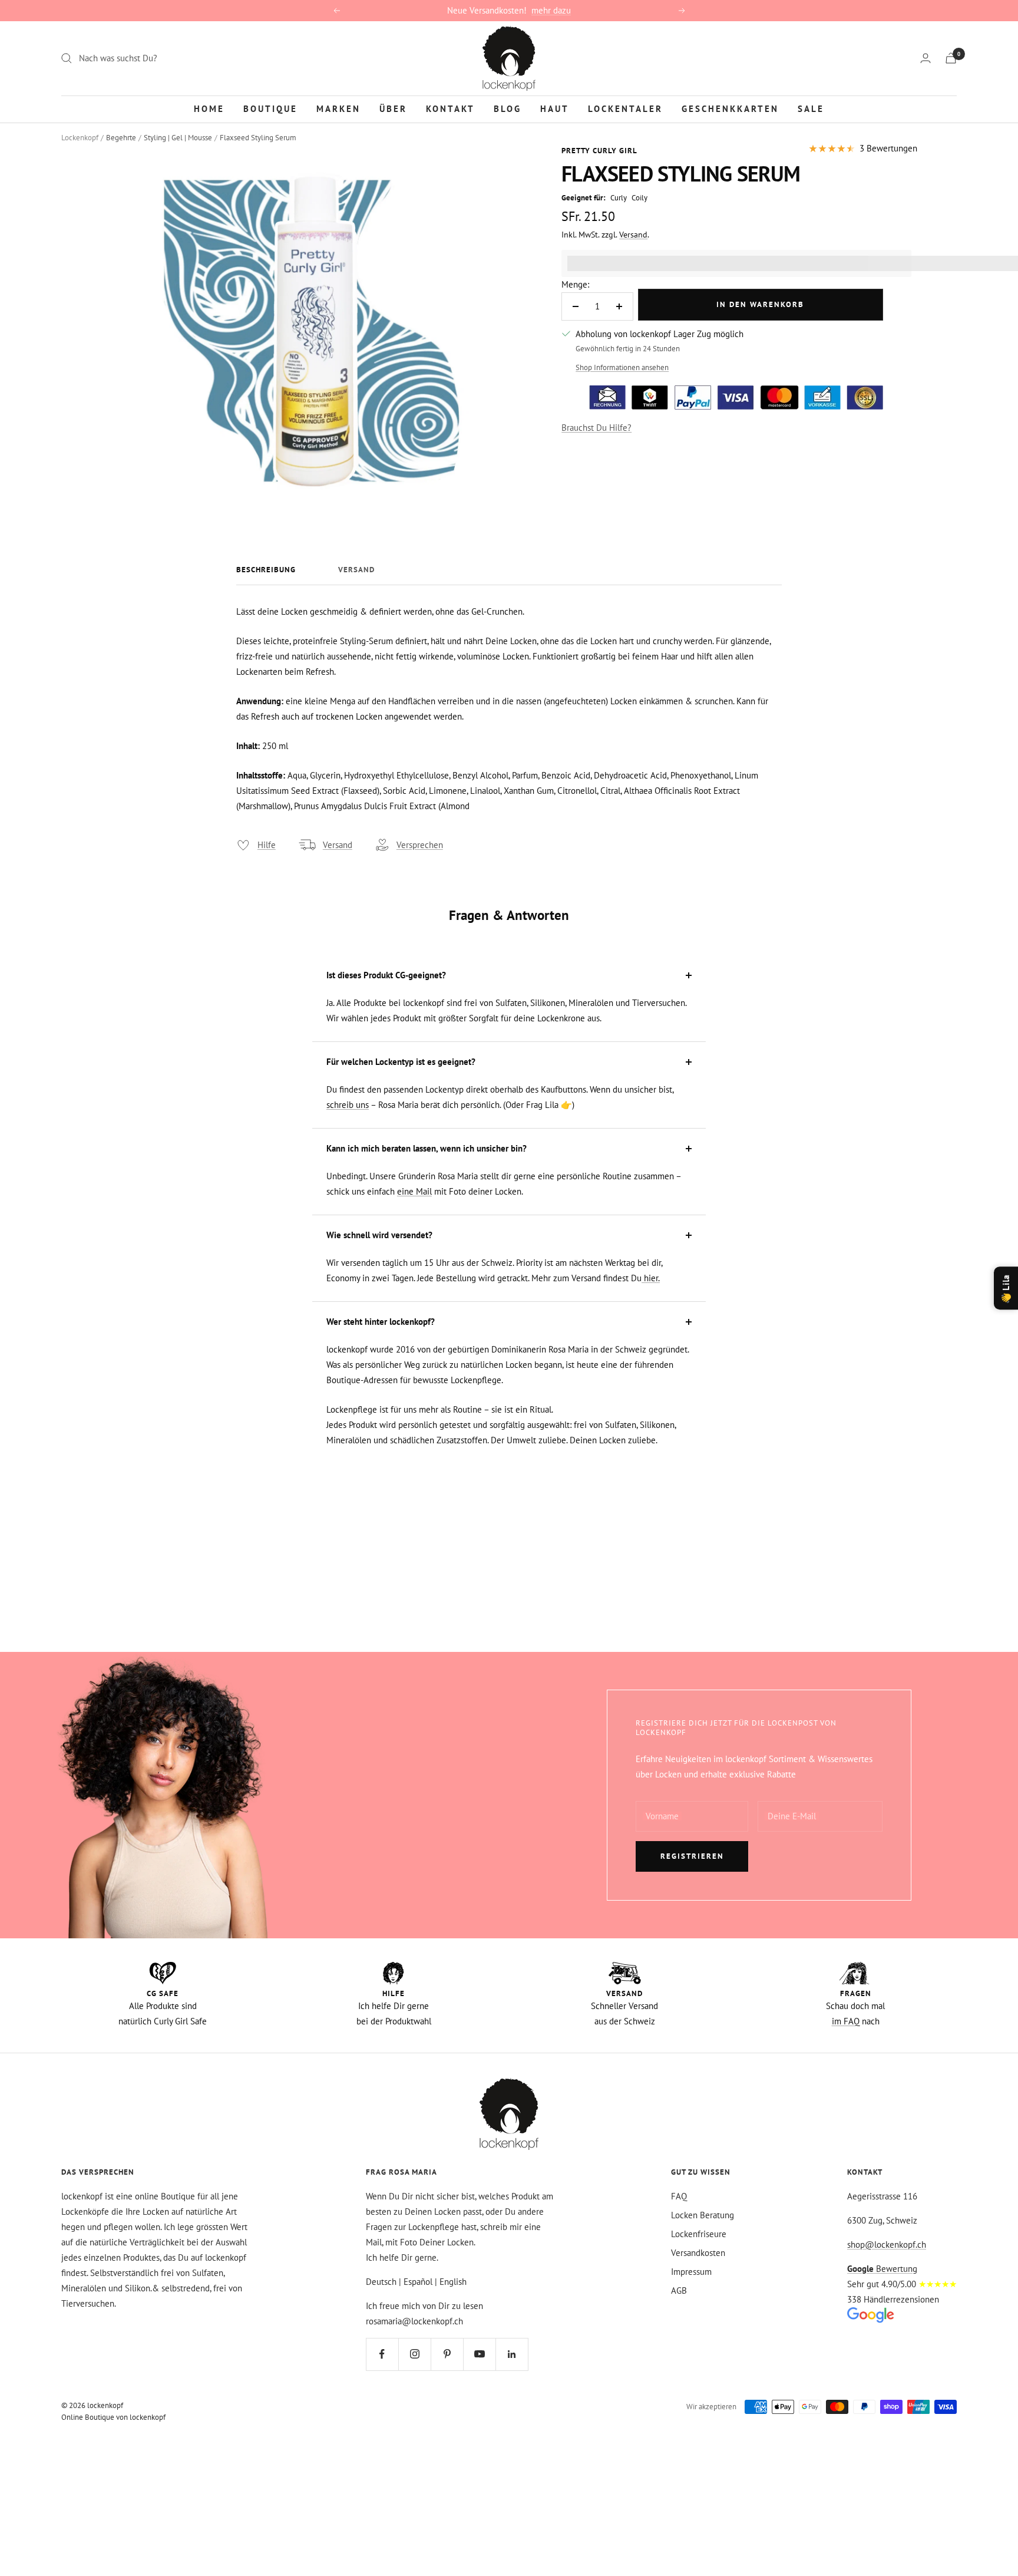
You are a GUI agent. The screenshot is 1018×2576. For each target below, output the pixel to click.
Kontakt (450, 108)
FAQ (679, 2196)
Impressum (691, 2272)
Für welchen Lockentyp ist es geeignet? (401, 1062)
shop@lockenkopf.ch (887, 2244)
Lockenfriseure (699, 2234)
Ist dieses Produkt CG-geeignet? (386, 975)
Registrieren (692, 1856)
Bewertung (882, 2269)
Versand (633, 235)
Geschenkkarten (730, 108)
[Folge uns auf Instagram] (414, 2354)
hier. (651, 1278)
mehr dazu (551, 10)
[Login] (926, 58)
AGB (679, 2290)
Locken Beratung (703, 2215)
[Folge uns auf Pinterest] (447, 2354)
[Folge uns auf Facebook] (382, 2354)
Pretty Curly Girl (599, 151)
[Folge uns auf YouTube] (479, 2354)
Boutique (270, 108)
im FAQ (846, 2021)
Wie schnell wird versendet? (379, 1235)
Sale (811, 108)
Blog (508, 108)
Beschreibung (266, 570)
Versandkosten (698, 2253)
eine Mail (414, 1191)
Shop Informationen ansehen (622, 367)
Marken (338, 108)
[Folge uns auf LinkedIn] (512, 2354)
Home (209, 108)
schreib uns (348, 1105)
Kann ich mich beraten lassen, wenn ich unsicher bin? (427, 1148)
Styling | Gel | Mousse (178, 138)
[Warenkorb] (951, 58)
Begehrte (121, 138)
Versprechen (420, 845)
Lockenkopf (80, 138)
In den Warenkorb (760, 304)
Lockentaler (625, 108)
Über (393, 108)
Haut (555, 108)
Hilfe (267, 845)
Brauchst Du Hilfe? (596, 428)
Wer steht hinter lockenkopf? (381, 1322)
